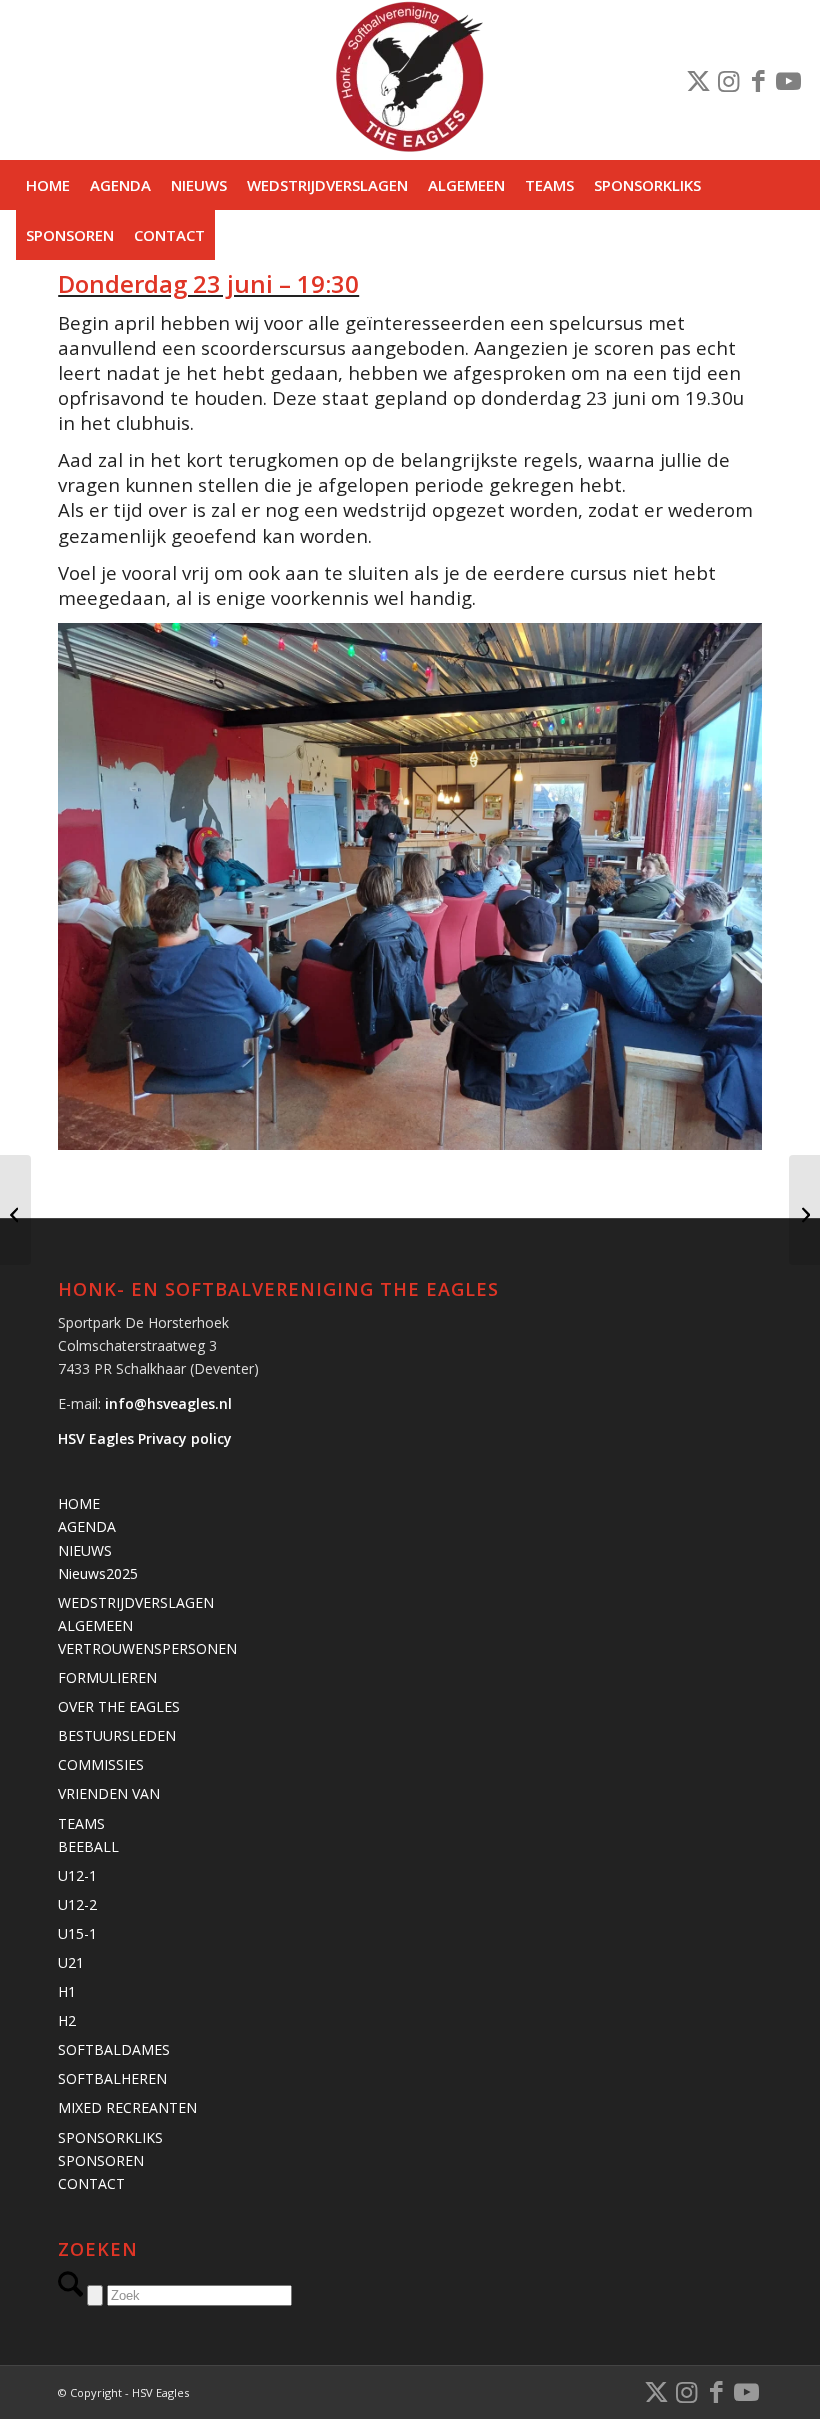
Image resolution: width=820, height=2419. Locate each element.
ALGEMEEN (95, 1625)
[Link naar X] (699, 80)
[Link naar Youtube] (789, 80)
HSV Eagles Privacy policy (145, 1438)
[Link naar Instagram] (729, 80)
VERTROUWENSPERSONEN (147, 1648)
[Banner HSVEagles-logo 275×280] (410, 80)
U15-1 (77, 1933)
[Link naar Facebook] (759, 80)
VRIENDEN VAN (109, 1793)
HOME (79, 1503)
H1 (67, 1991)
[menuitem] (48, 185)
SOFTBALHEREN (112, 2078)
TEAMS (81, 1823)
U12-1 (77, 1875)
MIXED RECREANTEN (127, 2107)
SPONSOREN (101, 2160)
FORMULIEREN (107, 1677)
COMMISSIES (101, 1764)
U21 (71, 1962)
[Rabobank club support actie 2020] (15, 1210)
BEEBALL (88, 1846)
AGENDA (87, 1526)
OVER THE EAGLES (119, 1706)
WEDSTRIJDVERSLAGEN (136, 1602)
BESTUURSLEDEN (117, 1735)
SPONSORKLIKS (110, 2137)
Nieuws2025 (98, 1573)
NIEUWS (85, 1550)
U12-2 (77, 1904)
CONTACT (91, 2183)
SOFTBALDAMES (114, 2049)
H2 (67, 2020)
